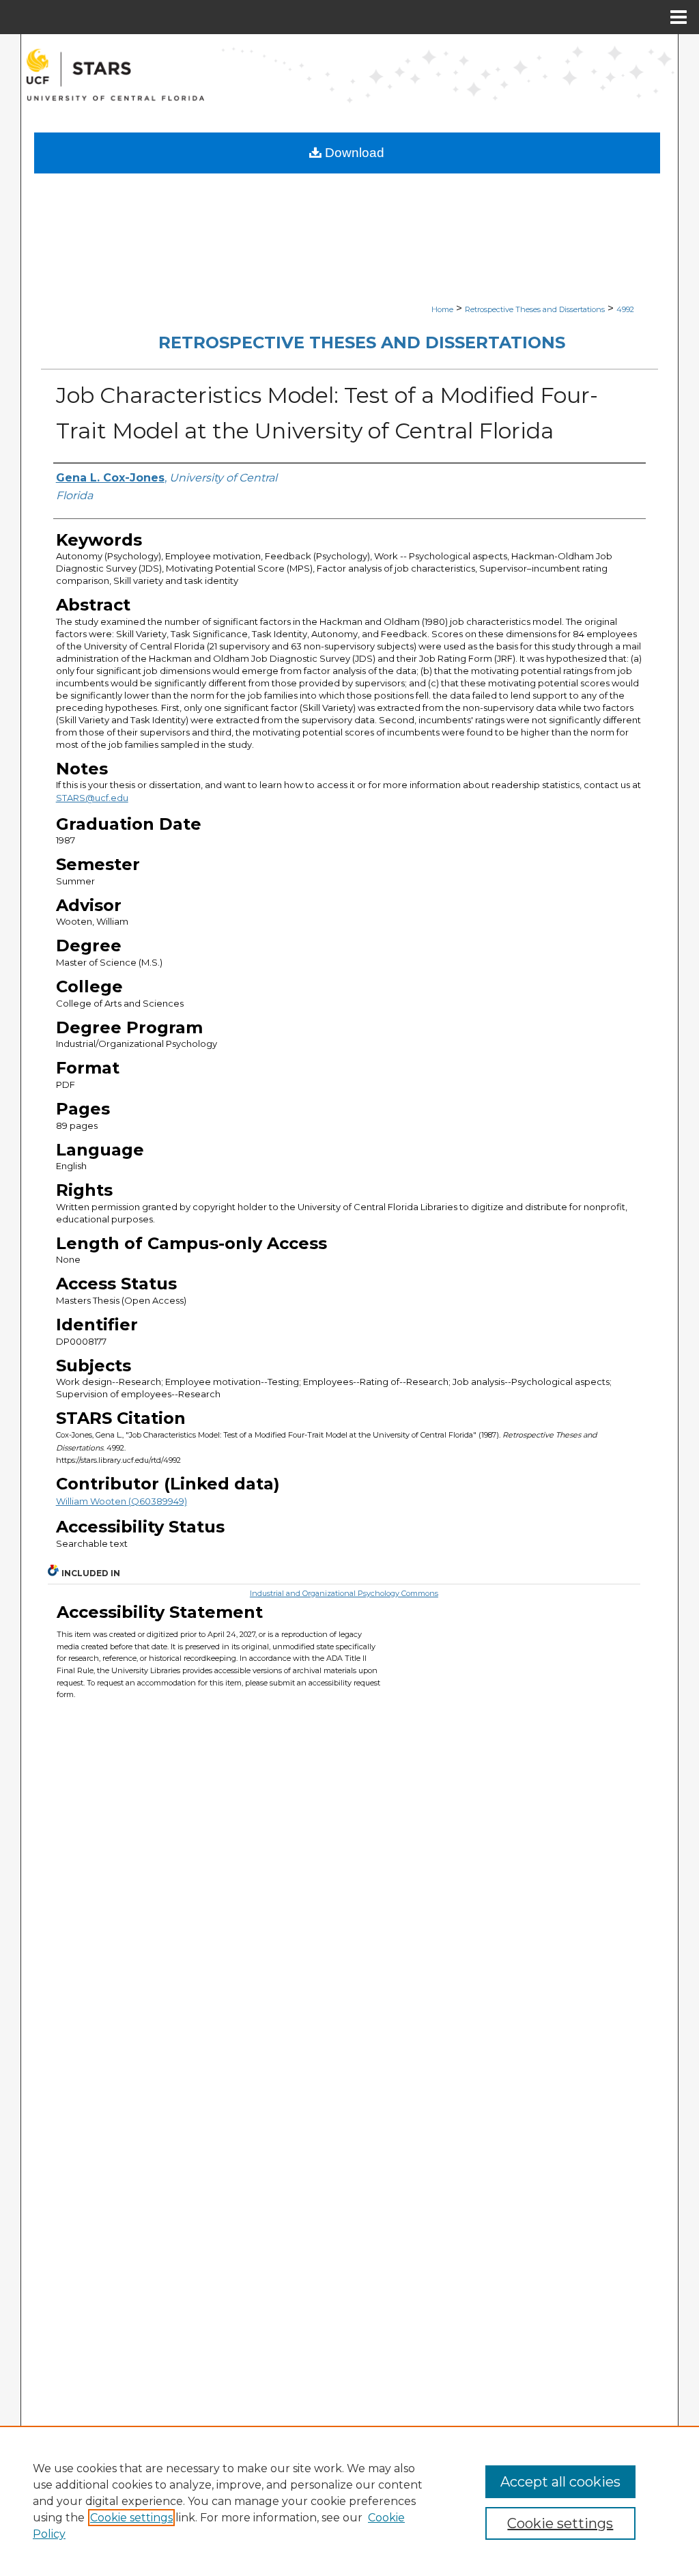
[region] (349, 2501)
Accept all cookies (560, 2482)
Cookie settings (131, 2518)
